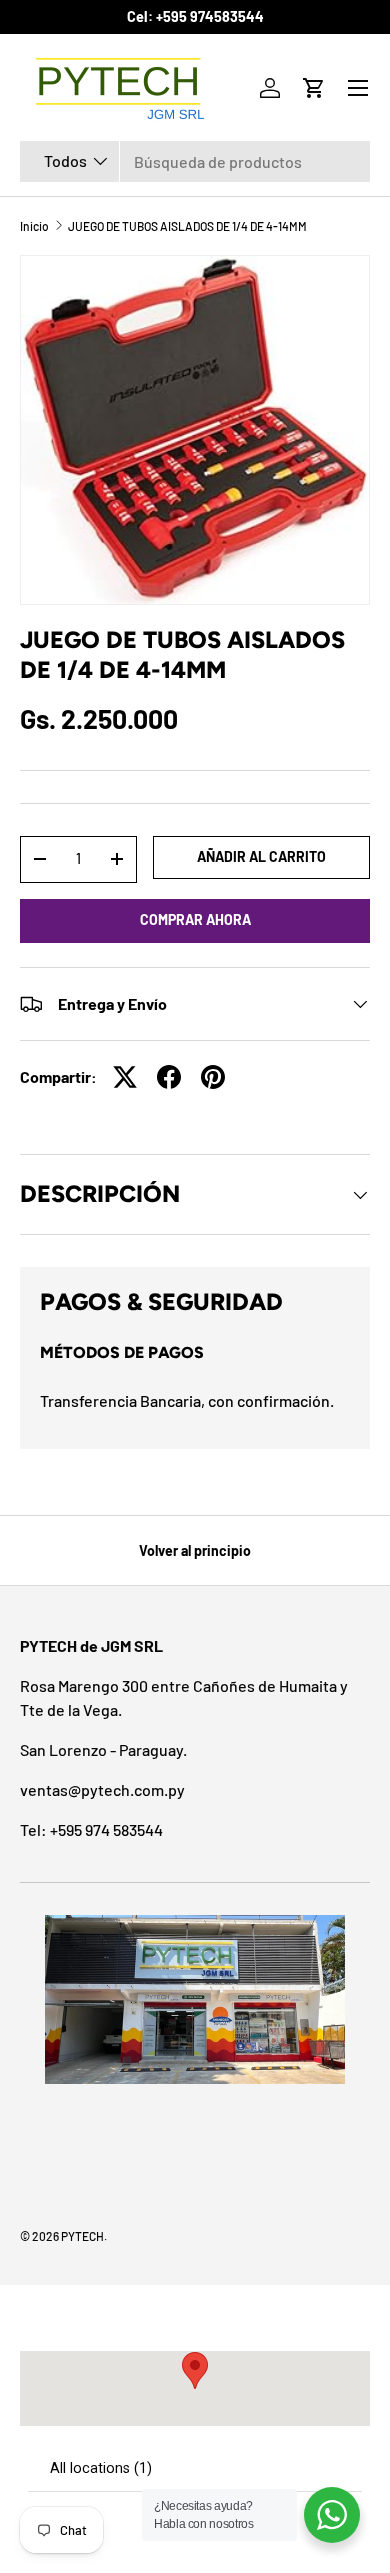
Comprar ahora (195, 919)
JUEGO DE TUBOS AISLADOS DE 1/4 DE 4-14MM (187, 226)
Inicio (34, 226)
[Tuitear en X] (125, 1077)
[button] (314, 88)
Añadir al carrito (261, 856)
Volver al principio (195, 1550)
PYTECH (82, 2236)
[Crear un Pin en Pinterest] (213, 1077)
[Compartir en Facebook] (169, 1077)
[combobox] (195, 161)
